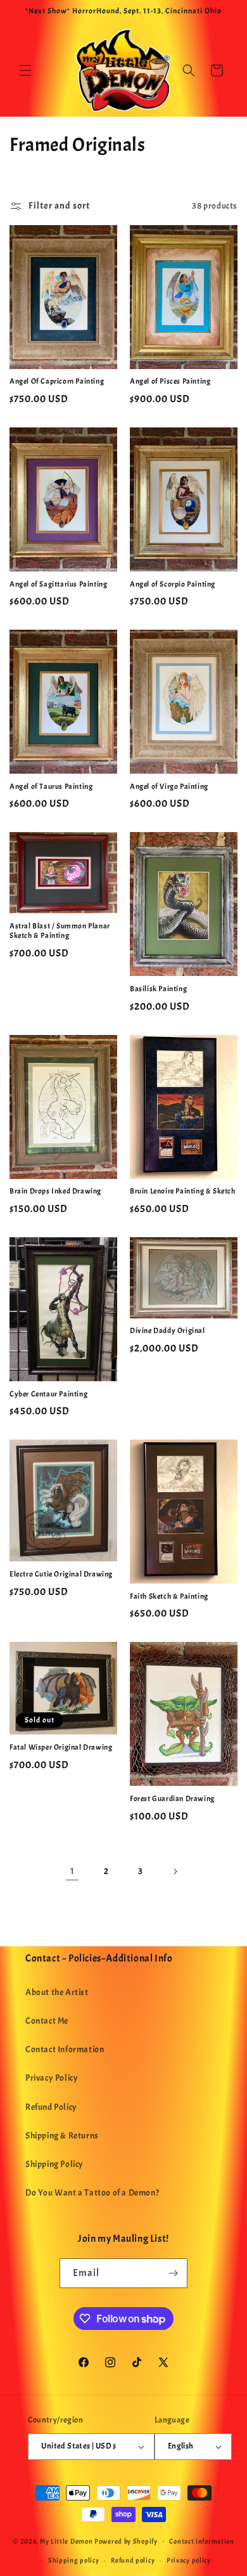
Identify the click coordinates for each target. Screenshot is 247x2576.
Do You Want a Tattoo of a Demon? (92, 2193)
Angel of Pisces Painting (170, 381)
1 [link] (73, 1871)
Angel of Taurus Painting (51, 787)
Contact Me (47, 2021)
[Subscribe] (173, 2273)
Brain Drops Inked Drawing (55, 1191)
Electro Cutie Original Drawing (61, 1574)
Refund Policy (51, 2107)
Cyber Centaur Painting (48, 1394)
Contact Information (65, 2049)
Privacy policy (189, 2560)
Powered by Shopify (126, 2540)
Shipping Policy (54, 2164)
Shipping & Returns (62, 2136)
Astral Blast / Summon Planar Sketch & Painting (60, 931)
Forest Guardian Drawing (172, 1799)
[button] (25, 70)
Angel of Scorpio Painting (173, 584)
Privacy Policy (52, 2078)
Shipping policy (74, 2560)
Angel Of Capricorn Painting (57, 381)
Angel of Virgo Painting (169, 787)
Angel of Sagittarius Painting (58, 584)
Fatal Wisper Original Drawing (61, 1747)
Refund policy (133, 2560)
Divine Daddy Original (168, 1331)
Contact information (201, 2541)
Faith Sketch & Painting (169, 1597)
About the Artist (57, 1992)
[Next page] (175, 1871)
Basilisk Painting (158, 989)
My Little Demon (66, 2540)
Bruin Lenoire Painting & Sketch (183, 1191)
